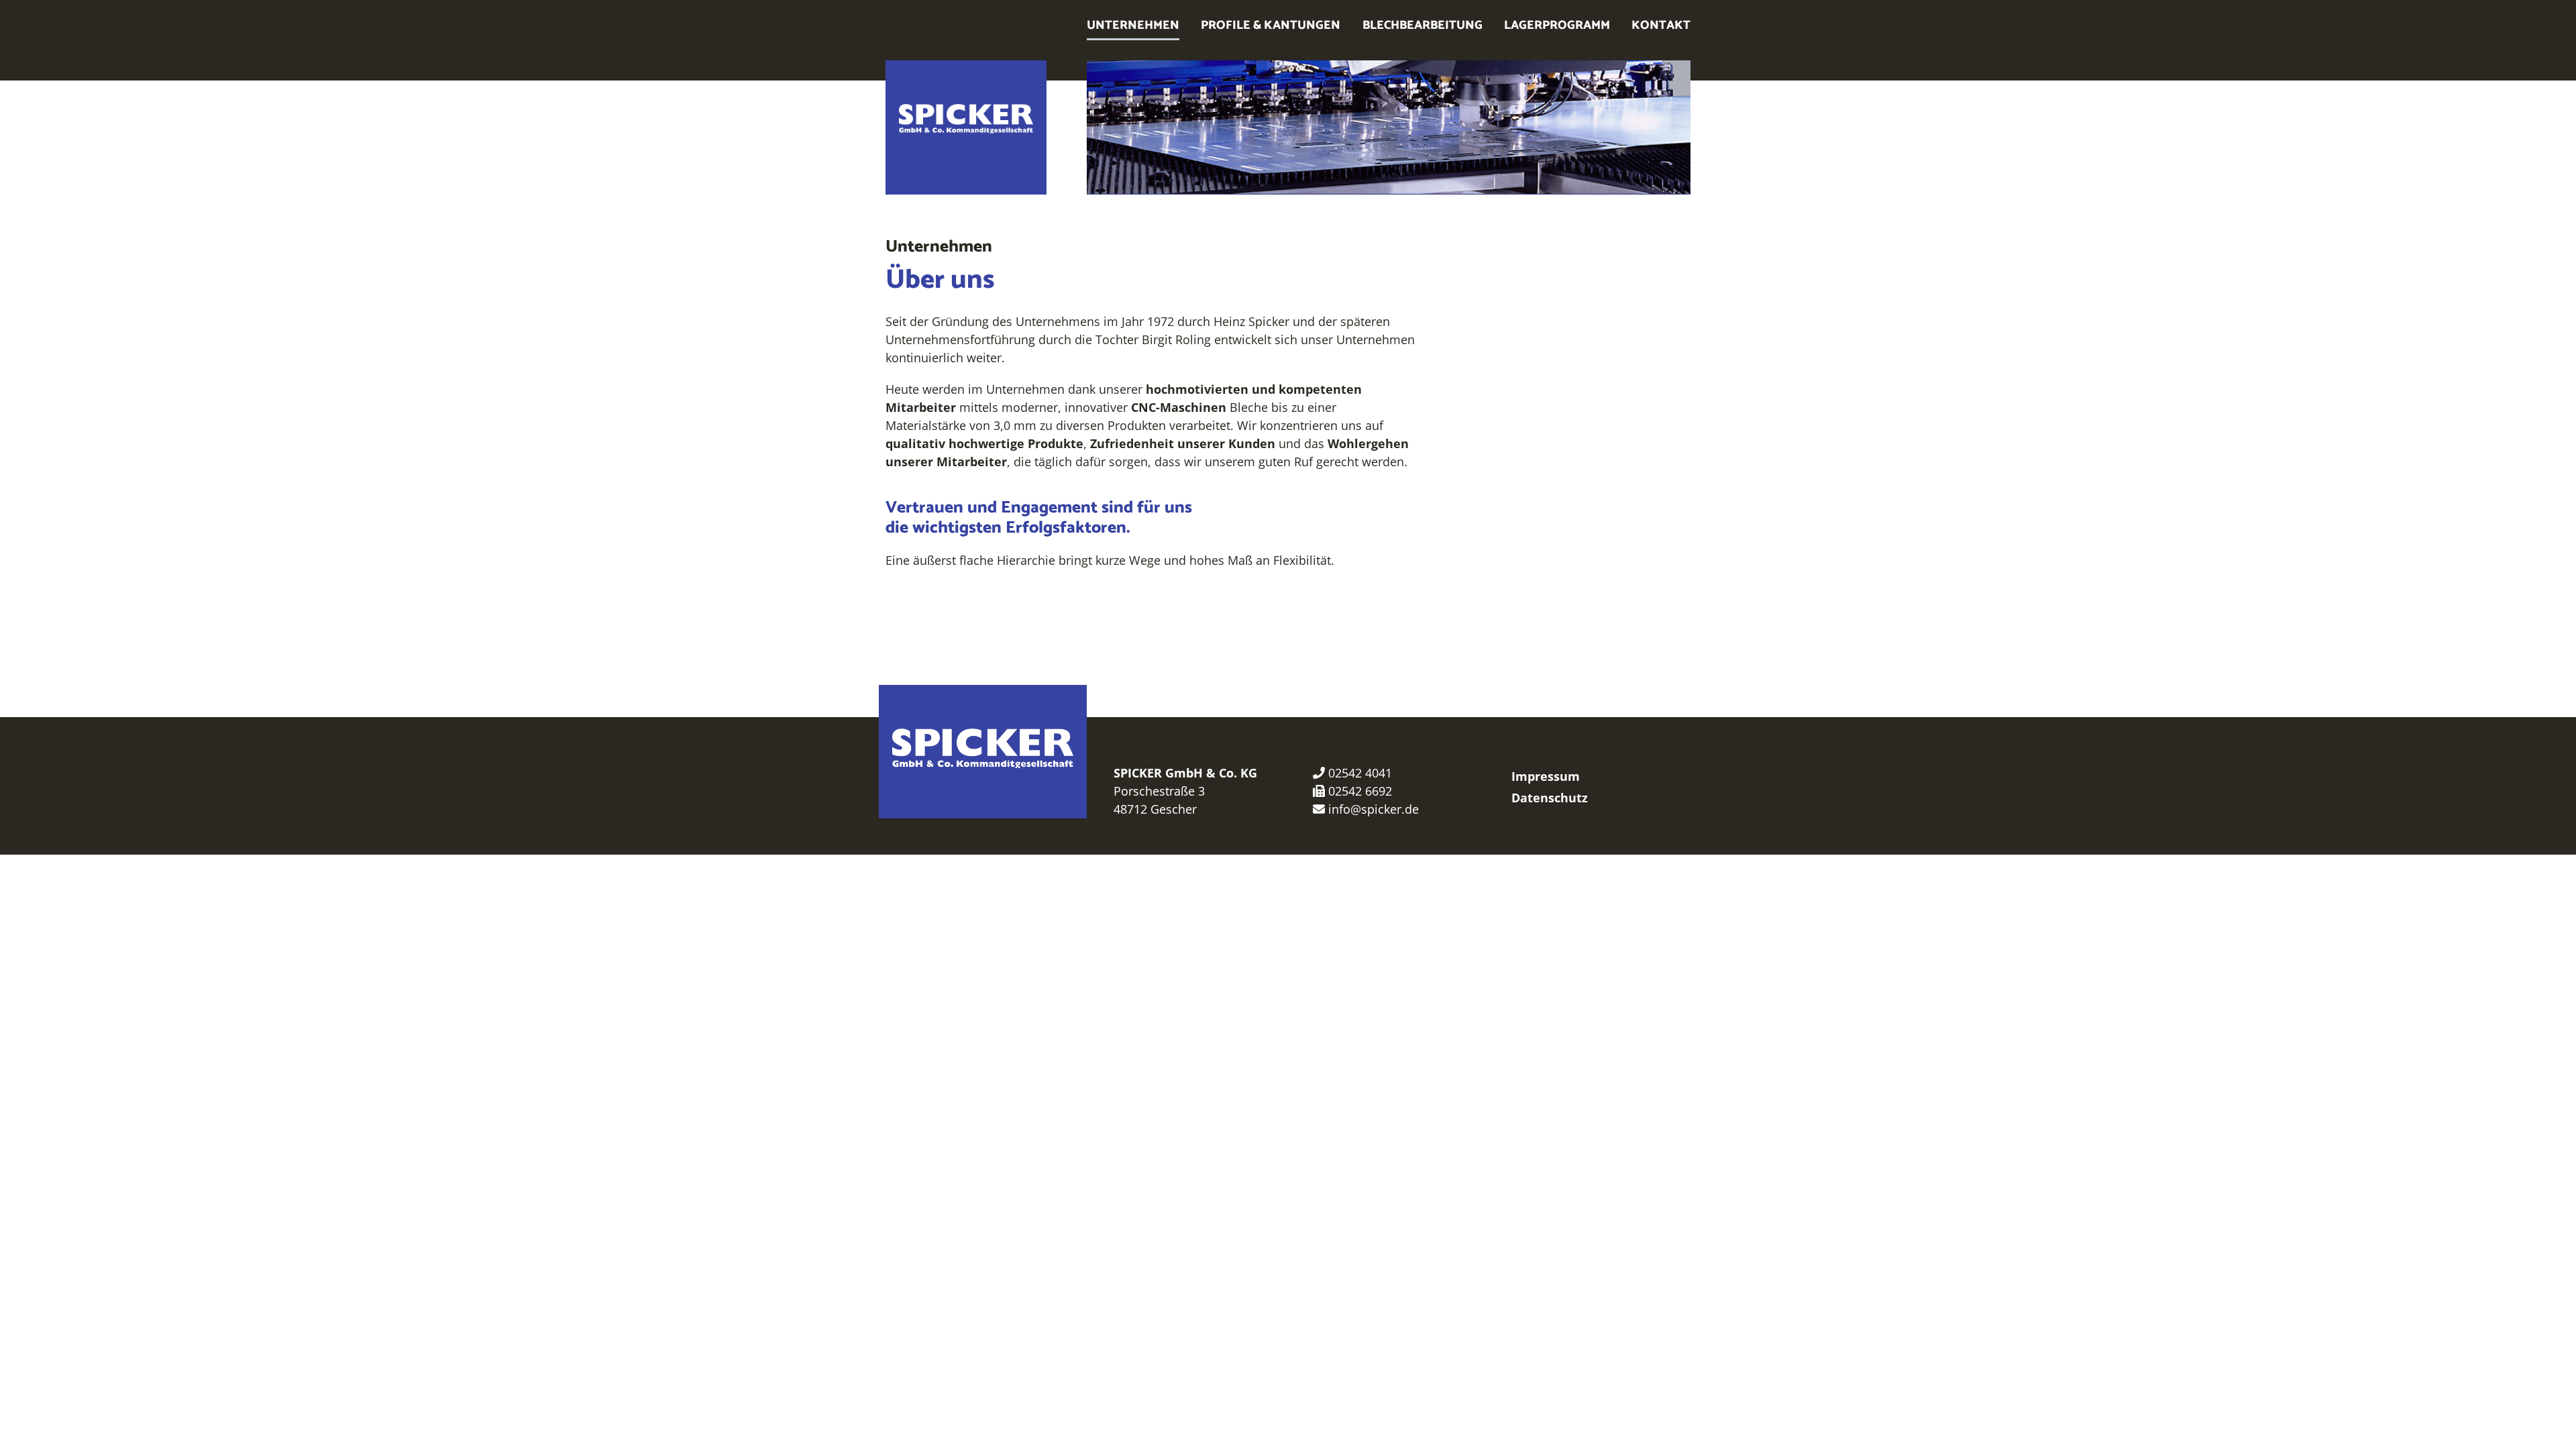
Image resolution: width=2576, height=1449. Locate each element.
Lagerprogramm (1557, 25)
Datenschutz (1550, 798)
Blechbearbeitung (1423, 25)
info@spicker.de (1374, 809)
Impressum (1546, 776)
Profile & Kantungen (1271, 25)
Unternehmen (1133, 25)
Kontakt (1661, 25)
